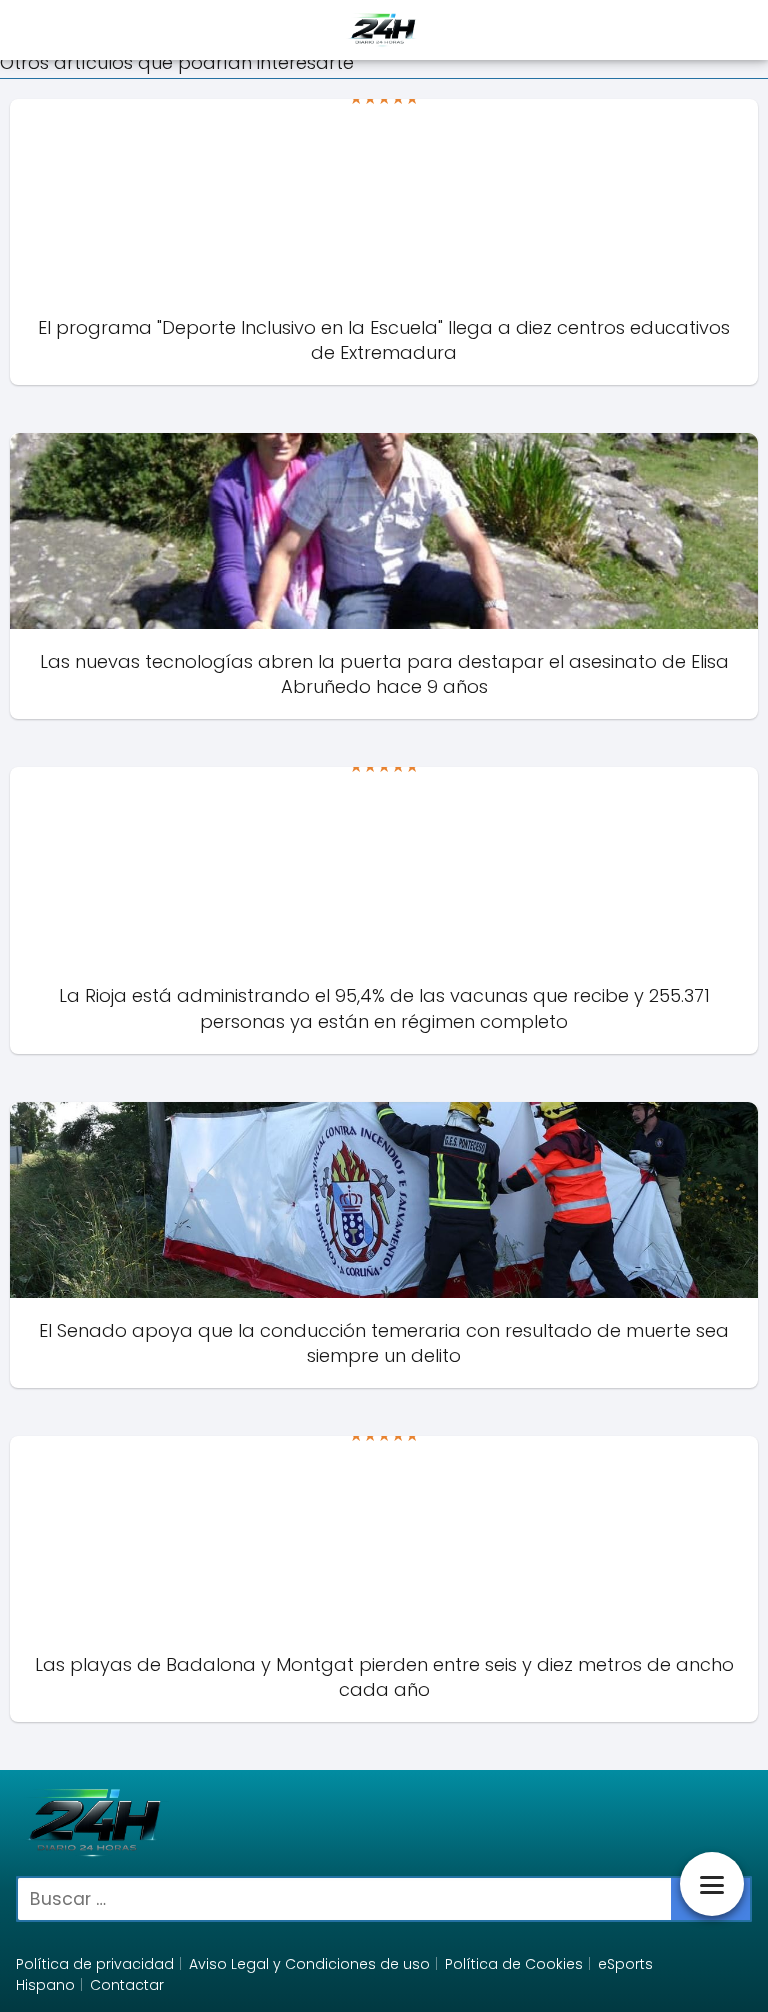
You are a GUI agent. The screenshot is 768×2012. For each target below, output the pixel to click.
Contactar (127, 1985)
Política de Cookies (514, 1964)
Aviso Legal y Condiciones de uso (309, 1964)
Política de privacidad (95, 1964)
